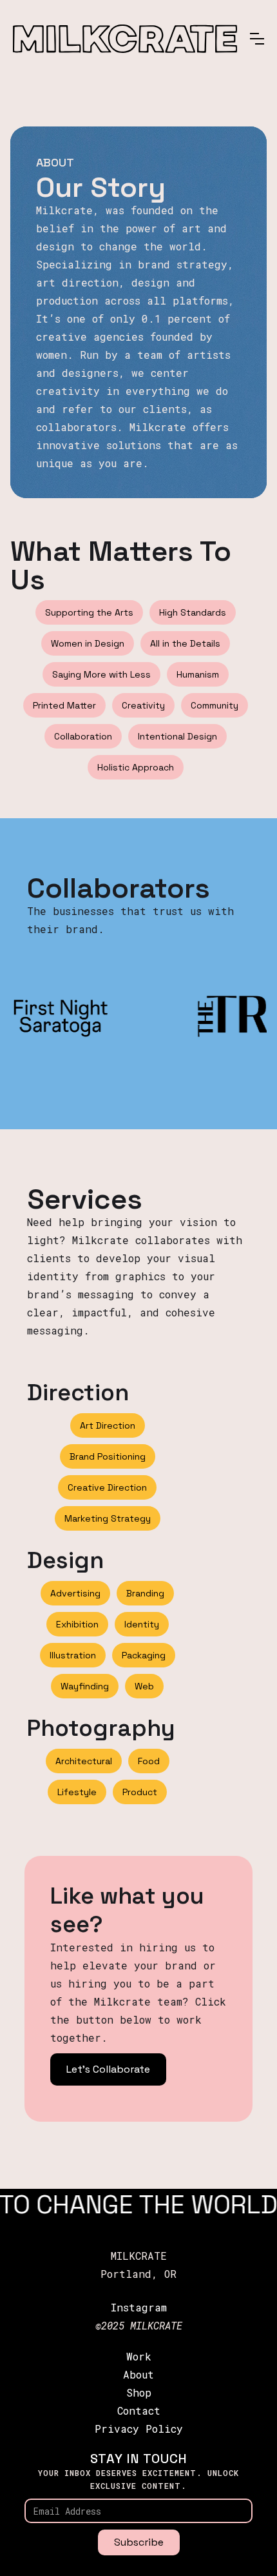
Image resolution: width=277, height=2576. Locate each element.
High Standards (193, 612)
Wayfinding (85, 1686)
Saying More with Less (101, 674)
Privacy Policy (139, 2429)
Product (140, 1792)
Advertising (75, 1593)
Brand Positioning (108, 1456)
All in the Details (185, 643)
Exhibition (77, 1624)
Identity (142, 1624)
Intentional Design (177, 736)
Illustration (73, 1655)
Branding (145, 1593)
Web (144, 1686)
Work (139, 2356)
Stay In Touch (139, 2459)
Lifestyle (77, 1792)
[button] (257, 39)
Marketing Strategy (108, 1518)
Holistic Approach (136, 767)
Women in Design (88, 643)
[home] (125, 38)
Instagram (139, 2307)
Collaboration (83, 736)
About (138, 2374)
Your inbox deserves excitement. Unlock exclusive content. (138, 2479)
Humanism (198, 674)
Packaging (144, 1655)
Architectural (84, 1761)
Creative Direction (107, 1487)
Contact (139, 2410)
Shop (139, 2392)
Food (149, 1761)
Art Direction (108, 1425)
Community (215, 705)
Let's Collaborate (108, 2069)
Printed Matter (64, 705)
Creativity (143, 705)
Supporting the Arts (89, 612)
